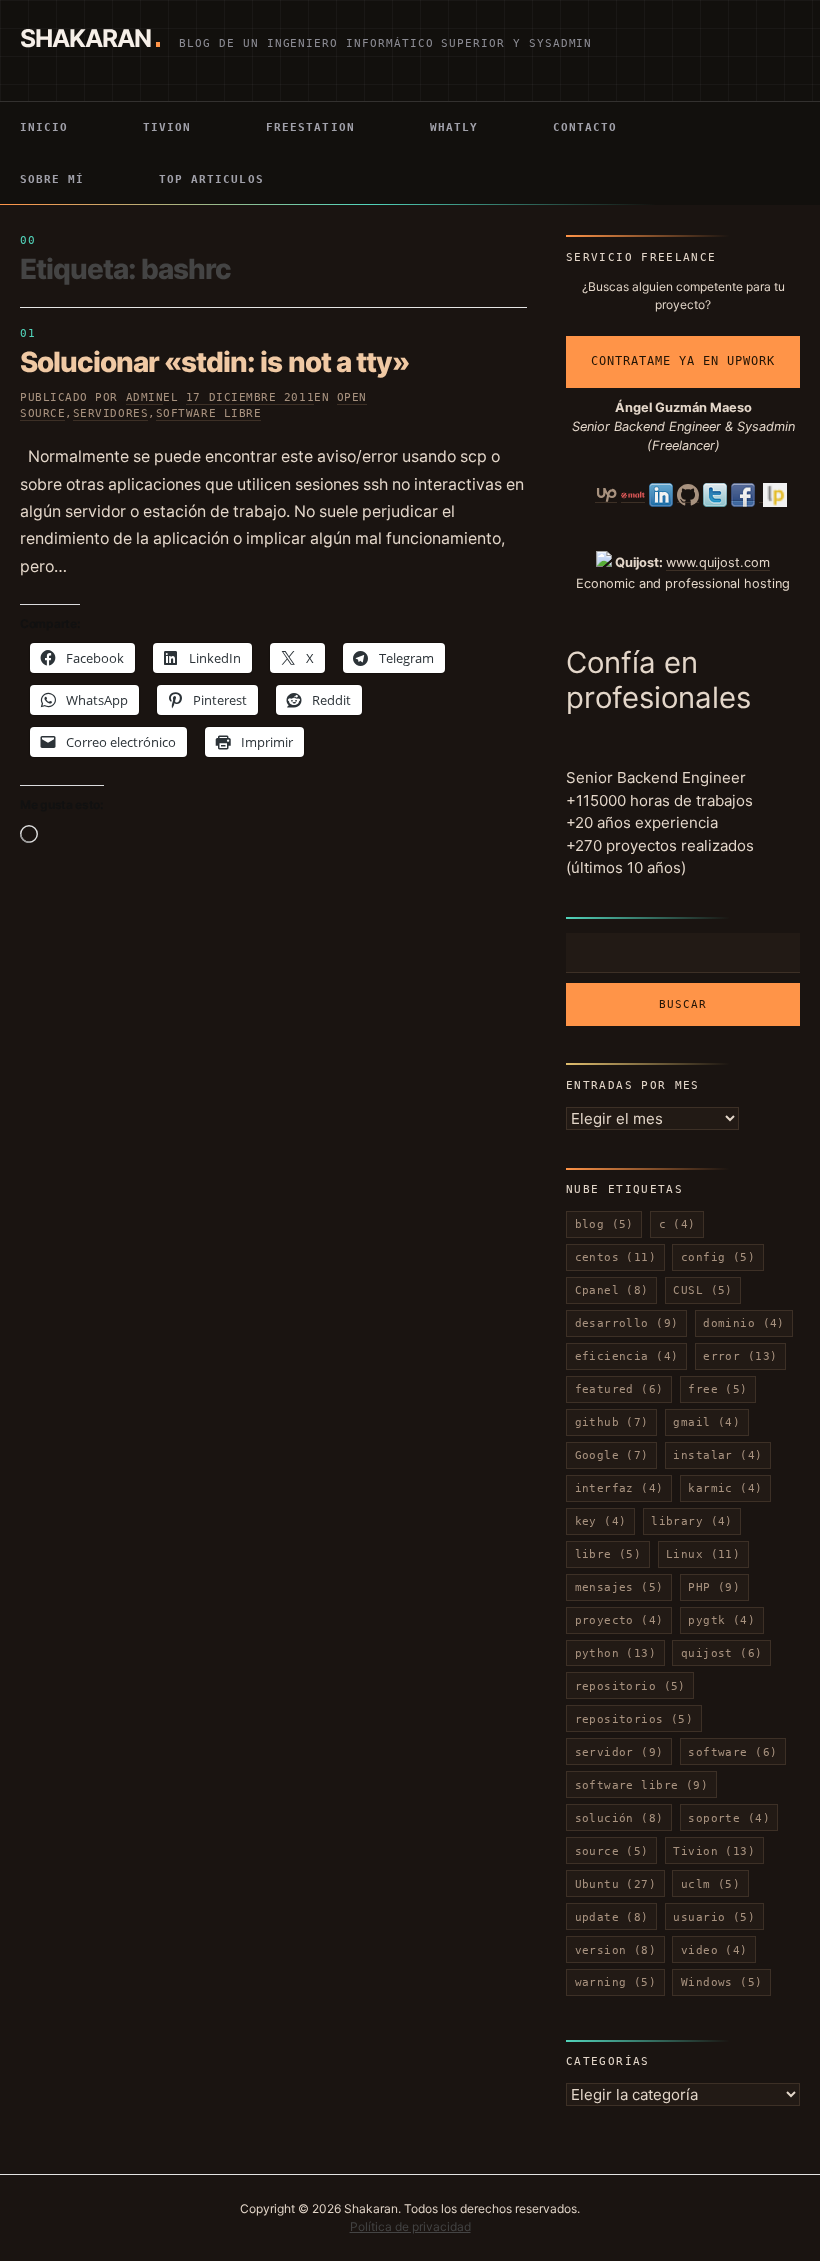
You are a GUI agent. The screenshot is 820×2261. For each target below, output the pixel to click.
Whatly (454, 127)
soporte (729, 1818)
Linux (703, 1554)
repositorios (634, 1719)
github (612, 1422)
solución (619, 1818)
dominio (744, 1323)
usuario (714, 1917)
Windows (722, 1982)
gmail (706, 1422)
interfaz (619, 1488)
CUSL (702, 1290)
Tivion (167, 127)
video (714, 1950)
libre (608, 1554)
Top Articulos (211, 179)
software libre (209, 413)
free (717, 1389)
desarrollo (627, 1323)
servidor (619, 1752)
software (732, 1752)
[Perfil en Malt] (633, 495)
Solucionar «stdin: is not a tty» (214, 362)
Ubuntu (616, 1884)
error (740, 1356)
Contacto (585, 127)
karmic (725, 1488)
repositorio (630, 1686)
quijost (722, 1653)
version (616, 1950)
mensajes (619, 1587)
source (612, 1851)
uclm (710, 1884)
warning (616, 1982)
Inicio (44, 127)
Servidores (110, 413)
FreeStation (310, 127)
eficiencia (627, 1356)
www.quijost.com (718, 562)
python (616, 1653)
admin (145, 397)
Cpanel (612, 1290)
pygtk (721, 1620)
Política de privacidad (410, 2226)
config (718, 1257)
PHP (714, 1587)
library (692, 1521)
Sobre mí (52, 179)
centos (616, 1257)
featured (619, 1389)
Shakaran (85, 38)
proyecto (619, 1620)
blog (604, 1224)
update (612, 1917)
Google (612, 1455)
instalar (717, 1455)
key (601, 1521)
